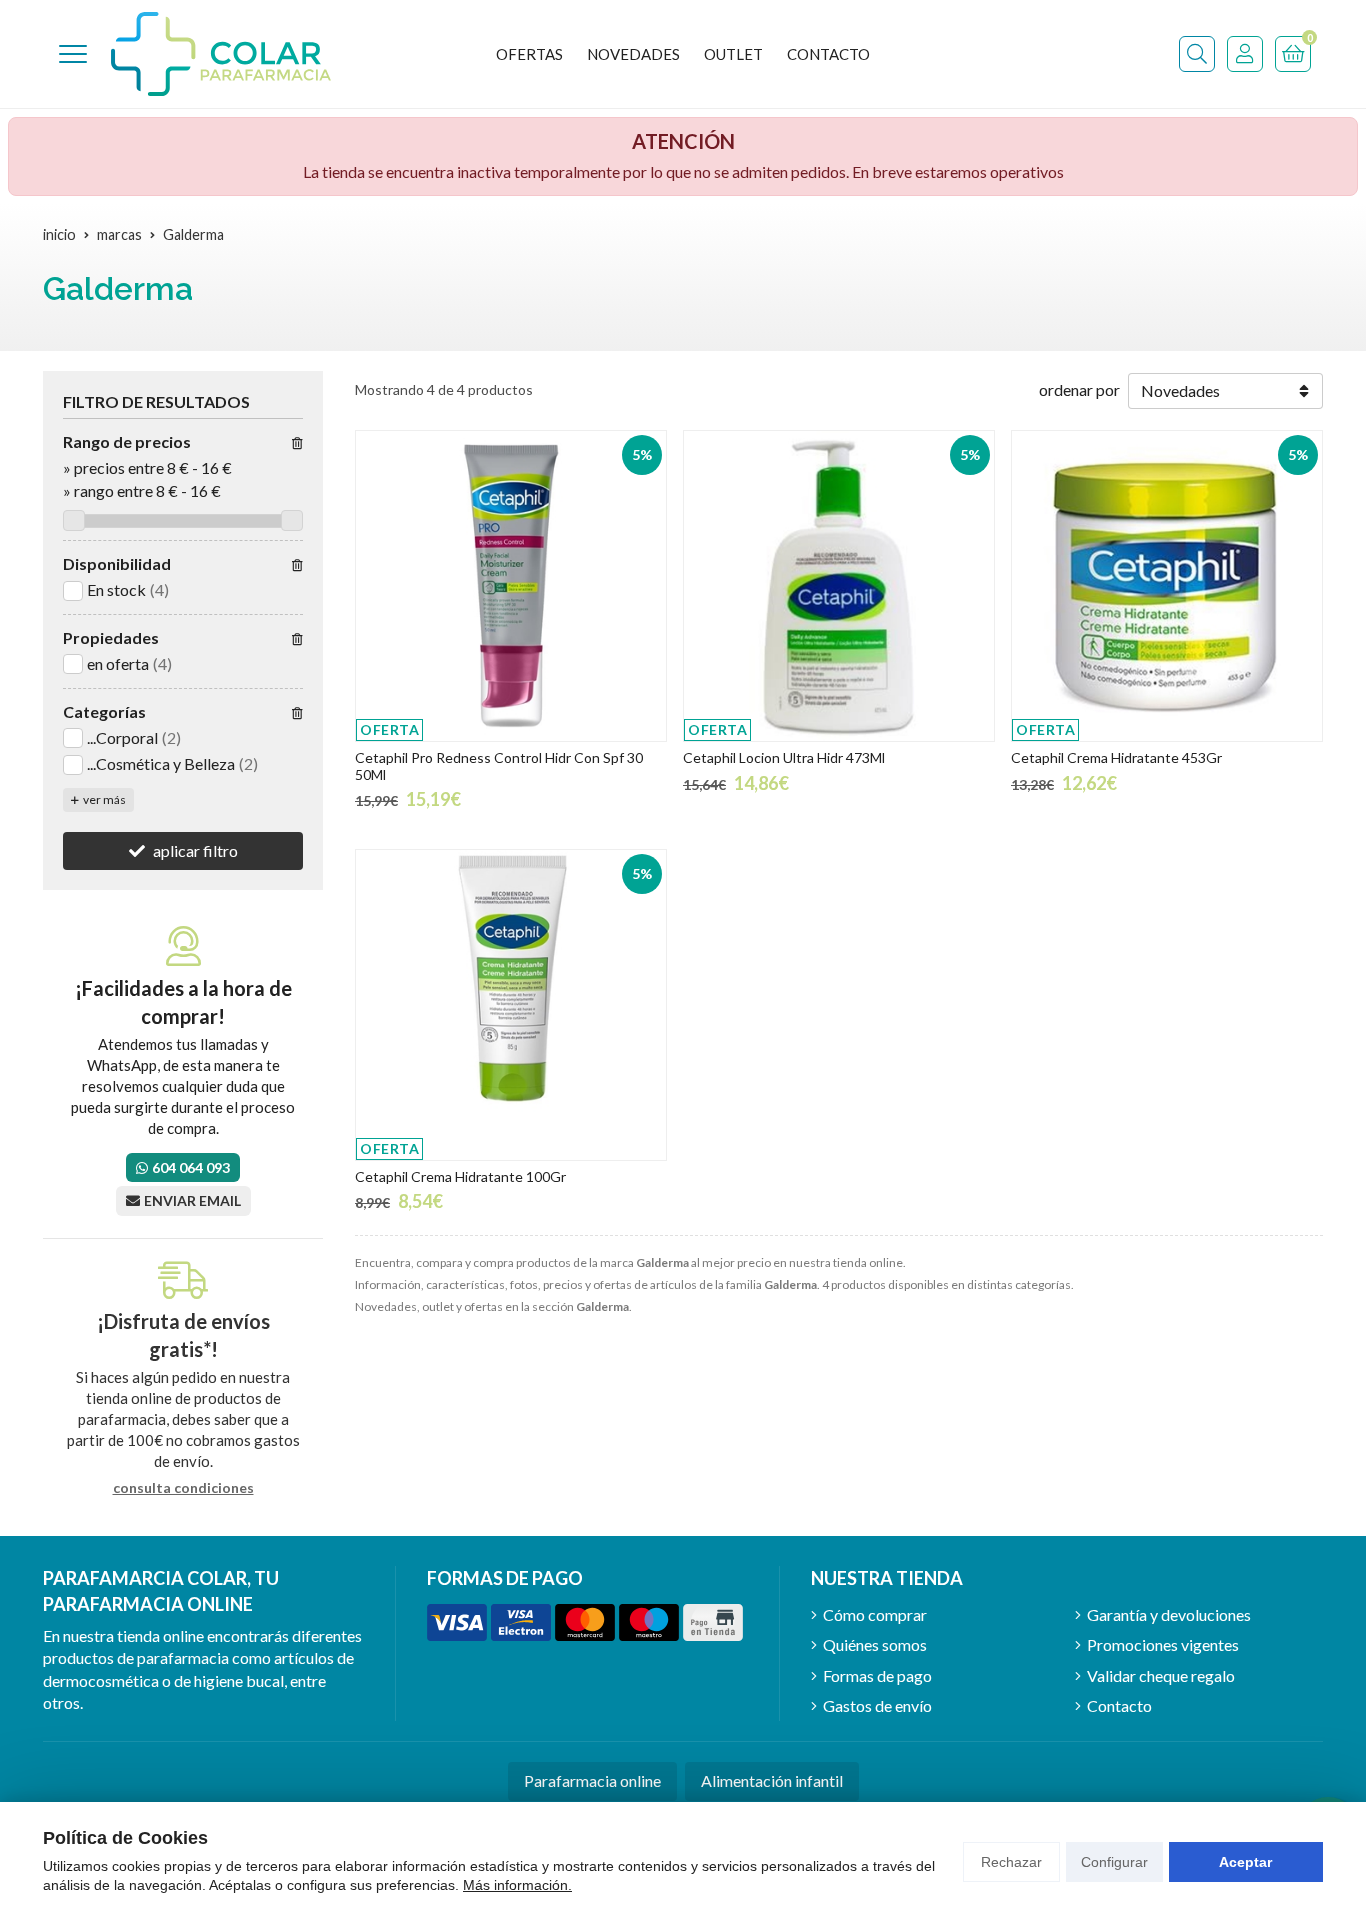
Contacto (1119, 1705)
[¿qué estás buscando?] (1197, 54)
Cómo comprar (875, 1614)
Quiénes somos (875, 1644)
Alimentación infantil (772, 1780)
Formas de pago (877, 1675)
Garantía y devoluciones (1169, 1614)
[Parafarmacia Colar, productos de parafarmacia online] (221, 54)
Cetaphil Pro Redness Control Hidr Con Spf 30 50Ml (499, 766)
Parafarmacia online (592, 1780)
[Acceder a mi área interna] (1245, 54)
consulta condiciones (183, 1488)
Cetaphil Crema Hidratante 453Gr (1116, 757)
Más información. (517, 1885)
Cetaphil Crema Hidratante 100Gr (460, 1176)
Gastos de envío (877, 1705)
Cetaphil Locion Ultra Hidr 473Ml (784, 757)
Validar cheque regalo (1161, 1675)
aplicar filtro (195, 850)
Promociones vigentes (1163, 1644)
